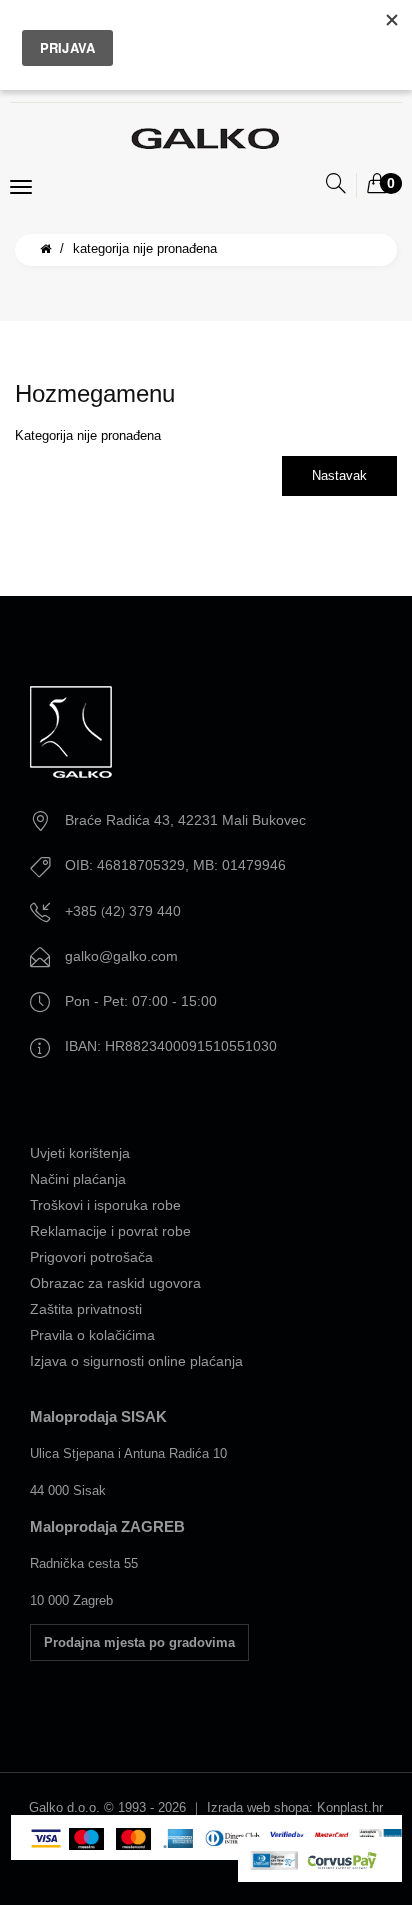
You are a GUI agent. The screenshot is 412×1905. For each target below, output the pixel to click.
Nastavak (339, 475)
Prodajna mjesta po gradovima (139, 1642)
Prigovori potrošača (91, 1257)
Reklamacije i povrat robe (110, 1231)
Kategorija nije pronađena (145, 248)
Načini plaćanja (78, 1179)
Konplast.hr (350, 1807)
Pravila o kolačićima (92, 1335)
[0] (377, 185)
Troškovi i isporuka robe (105, 1205)
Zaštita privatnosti (86, 1309)
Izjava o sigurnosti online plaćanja (136, 1361)
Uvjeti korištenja (80, 1153)
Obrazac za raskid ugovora (115, 1283)
